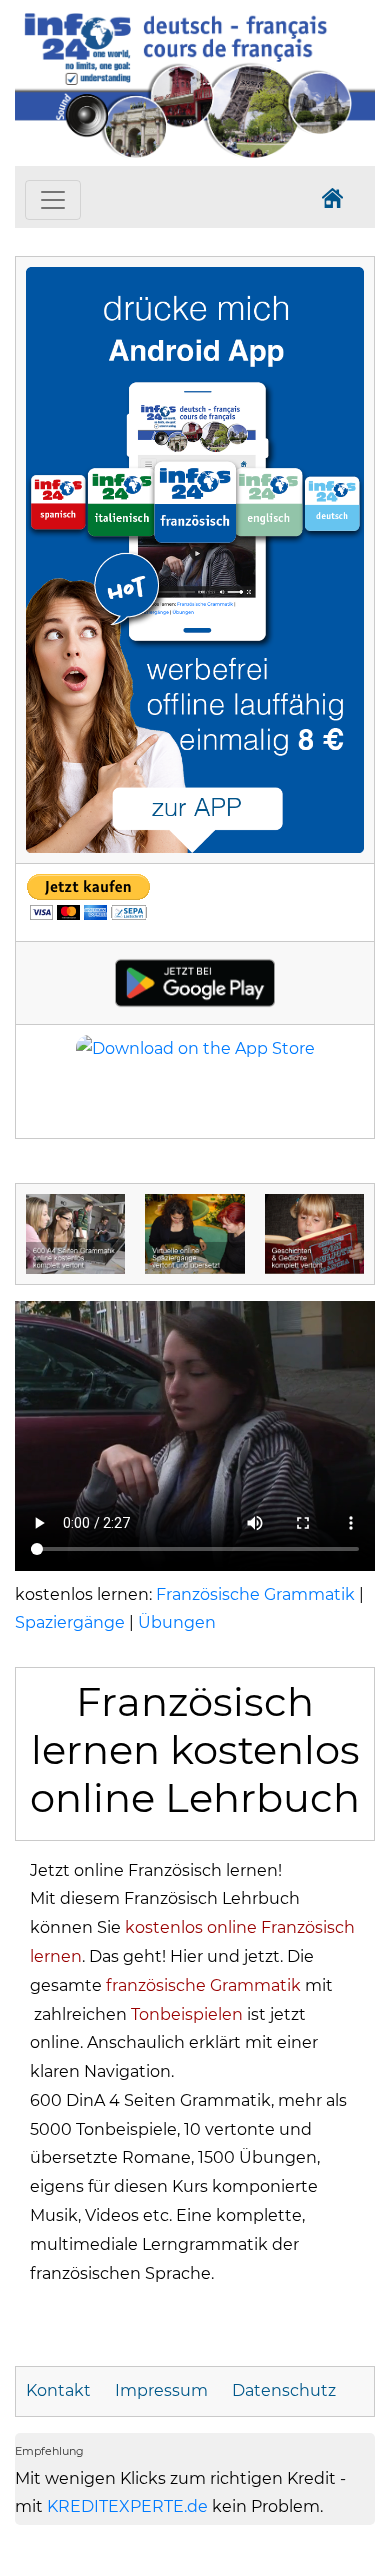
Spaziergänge (70, 1622)
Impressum (161, 2390)
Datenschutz (284, 2390)
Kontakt (58, 2390)
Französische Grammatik (255, 1594)
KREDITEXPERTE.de (127, 2506)
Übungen (177, 1622)
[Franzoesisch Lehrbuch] (195, 558)
